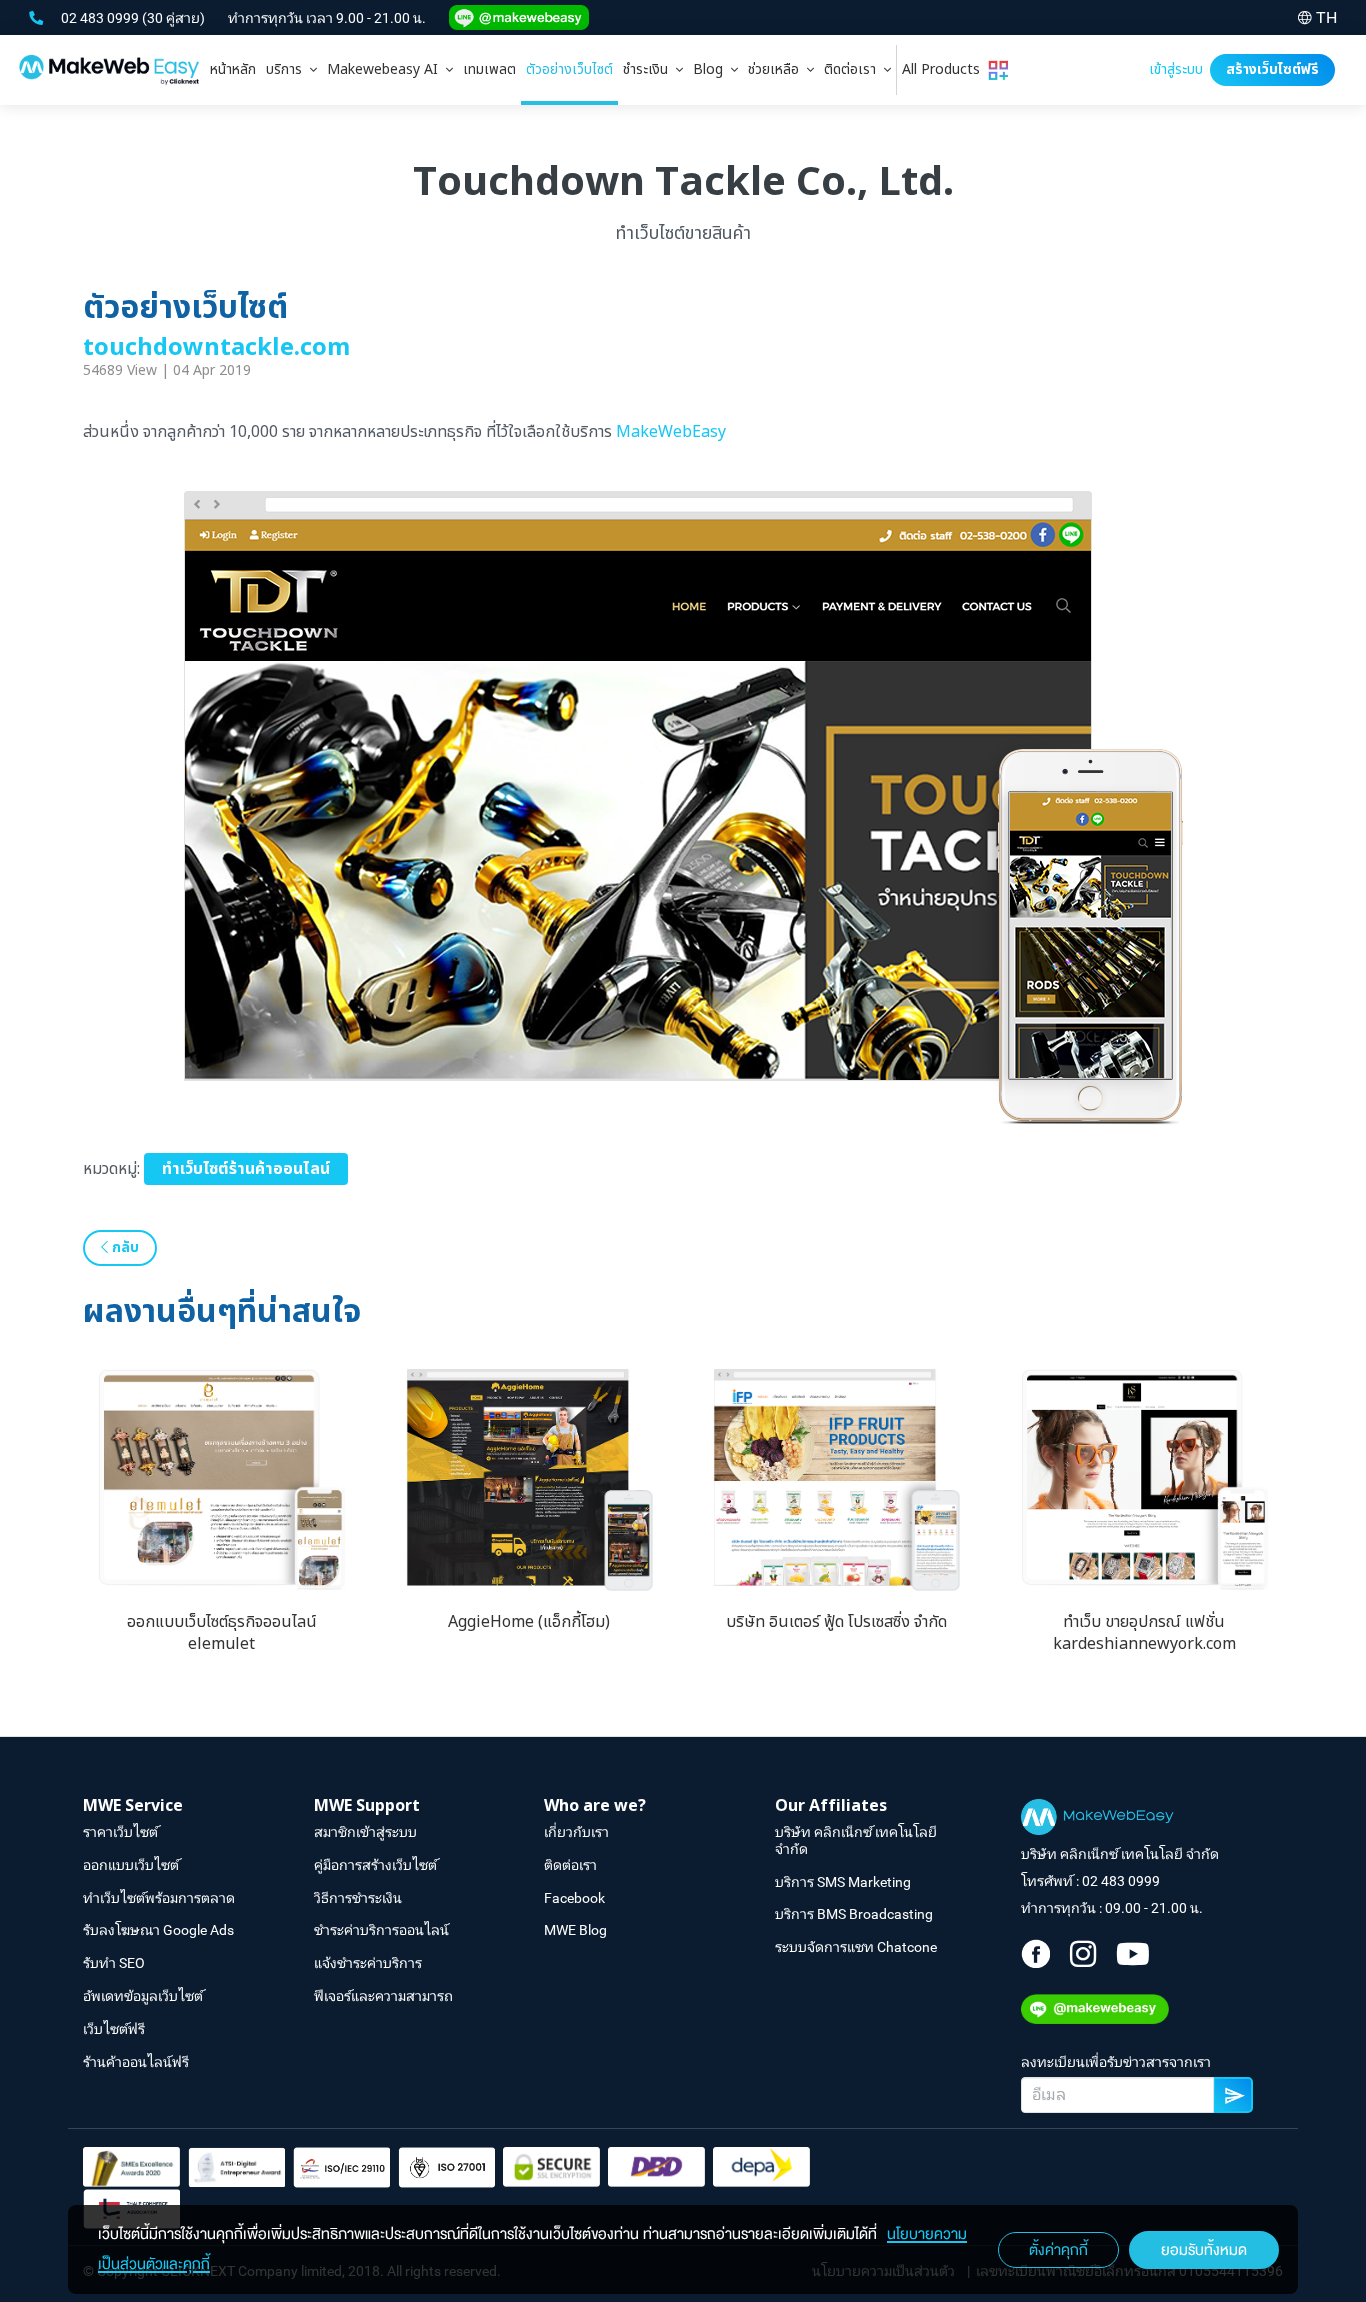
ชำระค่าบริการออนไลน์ (381, 1930)
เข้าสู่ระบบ (1176, 69)
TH (1326, 17)
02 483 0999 (101, 18)
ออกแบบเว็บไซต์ (131, 1865)
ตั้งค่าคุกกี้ (1058, 2250)
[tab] (291, 70)
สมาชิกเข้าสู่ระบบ (365, 1832)
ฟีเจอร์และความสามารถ (383, 1996)
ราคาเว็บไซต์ (120, 1832)
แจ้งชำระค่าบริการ (368, 1963)
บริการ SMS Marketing (843, 1882)
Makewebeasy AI (386, 69)
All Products (945, 69)
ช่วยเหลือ (777, 69)
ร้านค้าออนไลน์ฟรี (136, 2062)
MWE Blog (575, 1930)
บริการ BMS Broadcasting (854, 1914)
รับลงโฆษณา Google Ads (158, 1930)
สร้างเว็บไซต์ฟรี (1272, 69)
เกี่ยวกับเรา (576, 1832)
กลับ (123, 1247)
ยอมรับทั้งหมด (1204, 2250)
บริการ (288, 69)
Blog (712, 69)
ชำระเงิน (649, 69)
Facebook (574, 1898)
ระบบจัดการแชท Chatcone (856, 1947)
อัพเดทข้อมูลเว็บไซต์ (143, 1996)
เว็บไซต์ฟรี (114, 2029)
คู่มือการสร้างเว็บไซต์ (375, 1865)
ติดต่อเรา (854, 69)
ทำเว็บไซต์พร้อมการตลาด (159, 1898)
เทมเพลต (489, 69)
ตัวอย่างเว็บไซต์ (569, 69)
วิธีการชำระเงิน (358, 1898)
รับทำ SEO (114, 1963)
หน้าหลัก (233, 69)
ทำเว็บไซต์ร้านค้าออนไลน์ (246, 1169)
